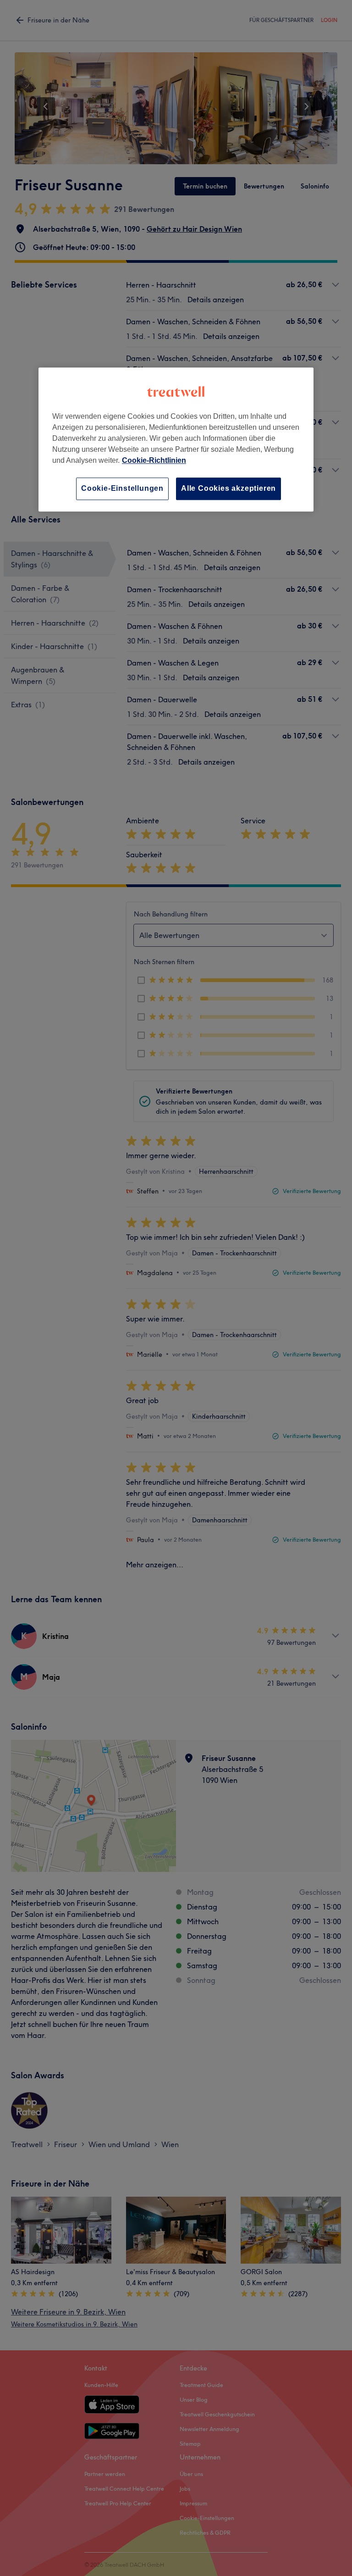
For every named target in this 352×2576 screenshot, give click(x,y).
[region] (176, 440)
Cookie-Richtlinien (154, 461)
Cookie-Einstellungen (122, 489)
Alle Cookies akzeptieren (228, 489)
